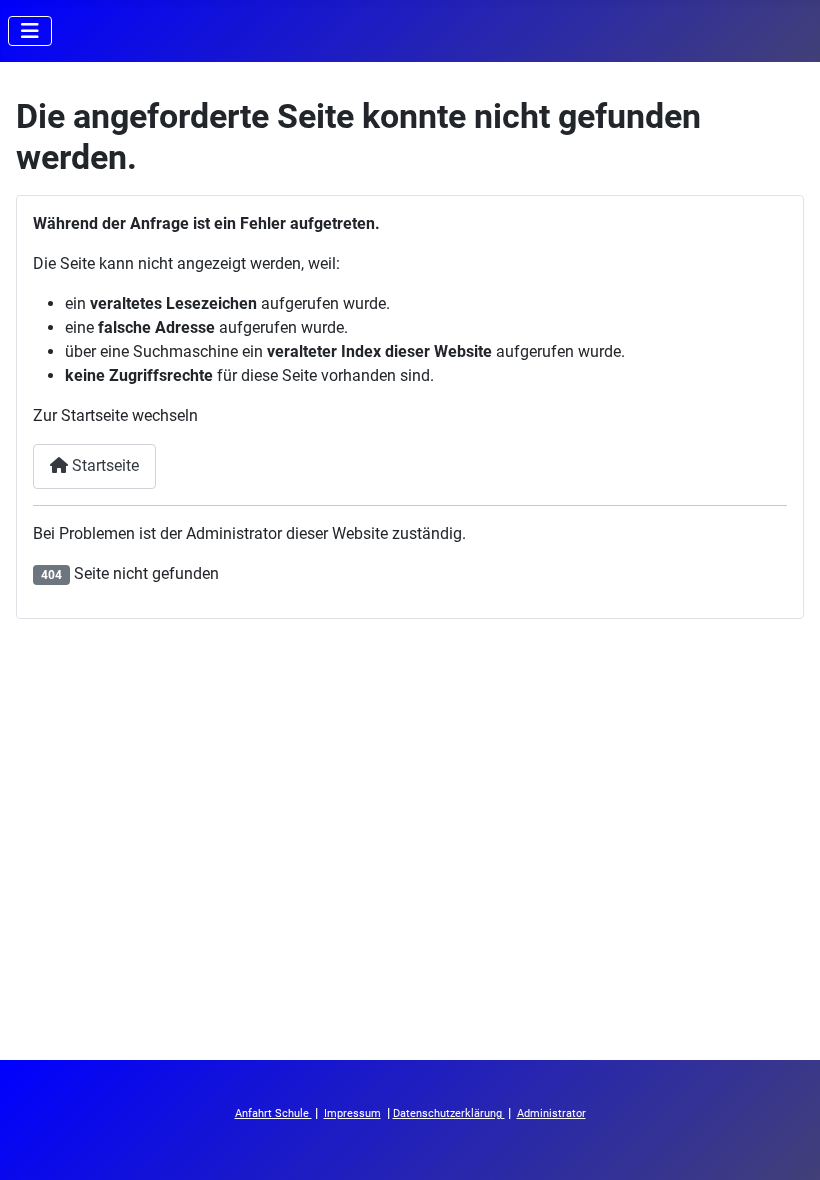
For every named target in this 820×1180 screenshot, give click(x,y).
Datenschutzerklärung (449, 1113)
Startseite (103, 465)
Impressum (352, 1113)
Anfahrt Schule (273, 1113)
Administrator (551, 1113)
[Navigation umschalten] (30, 31)
